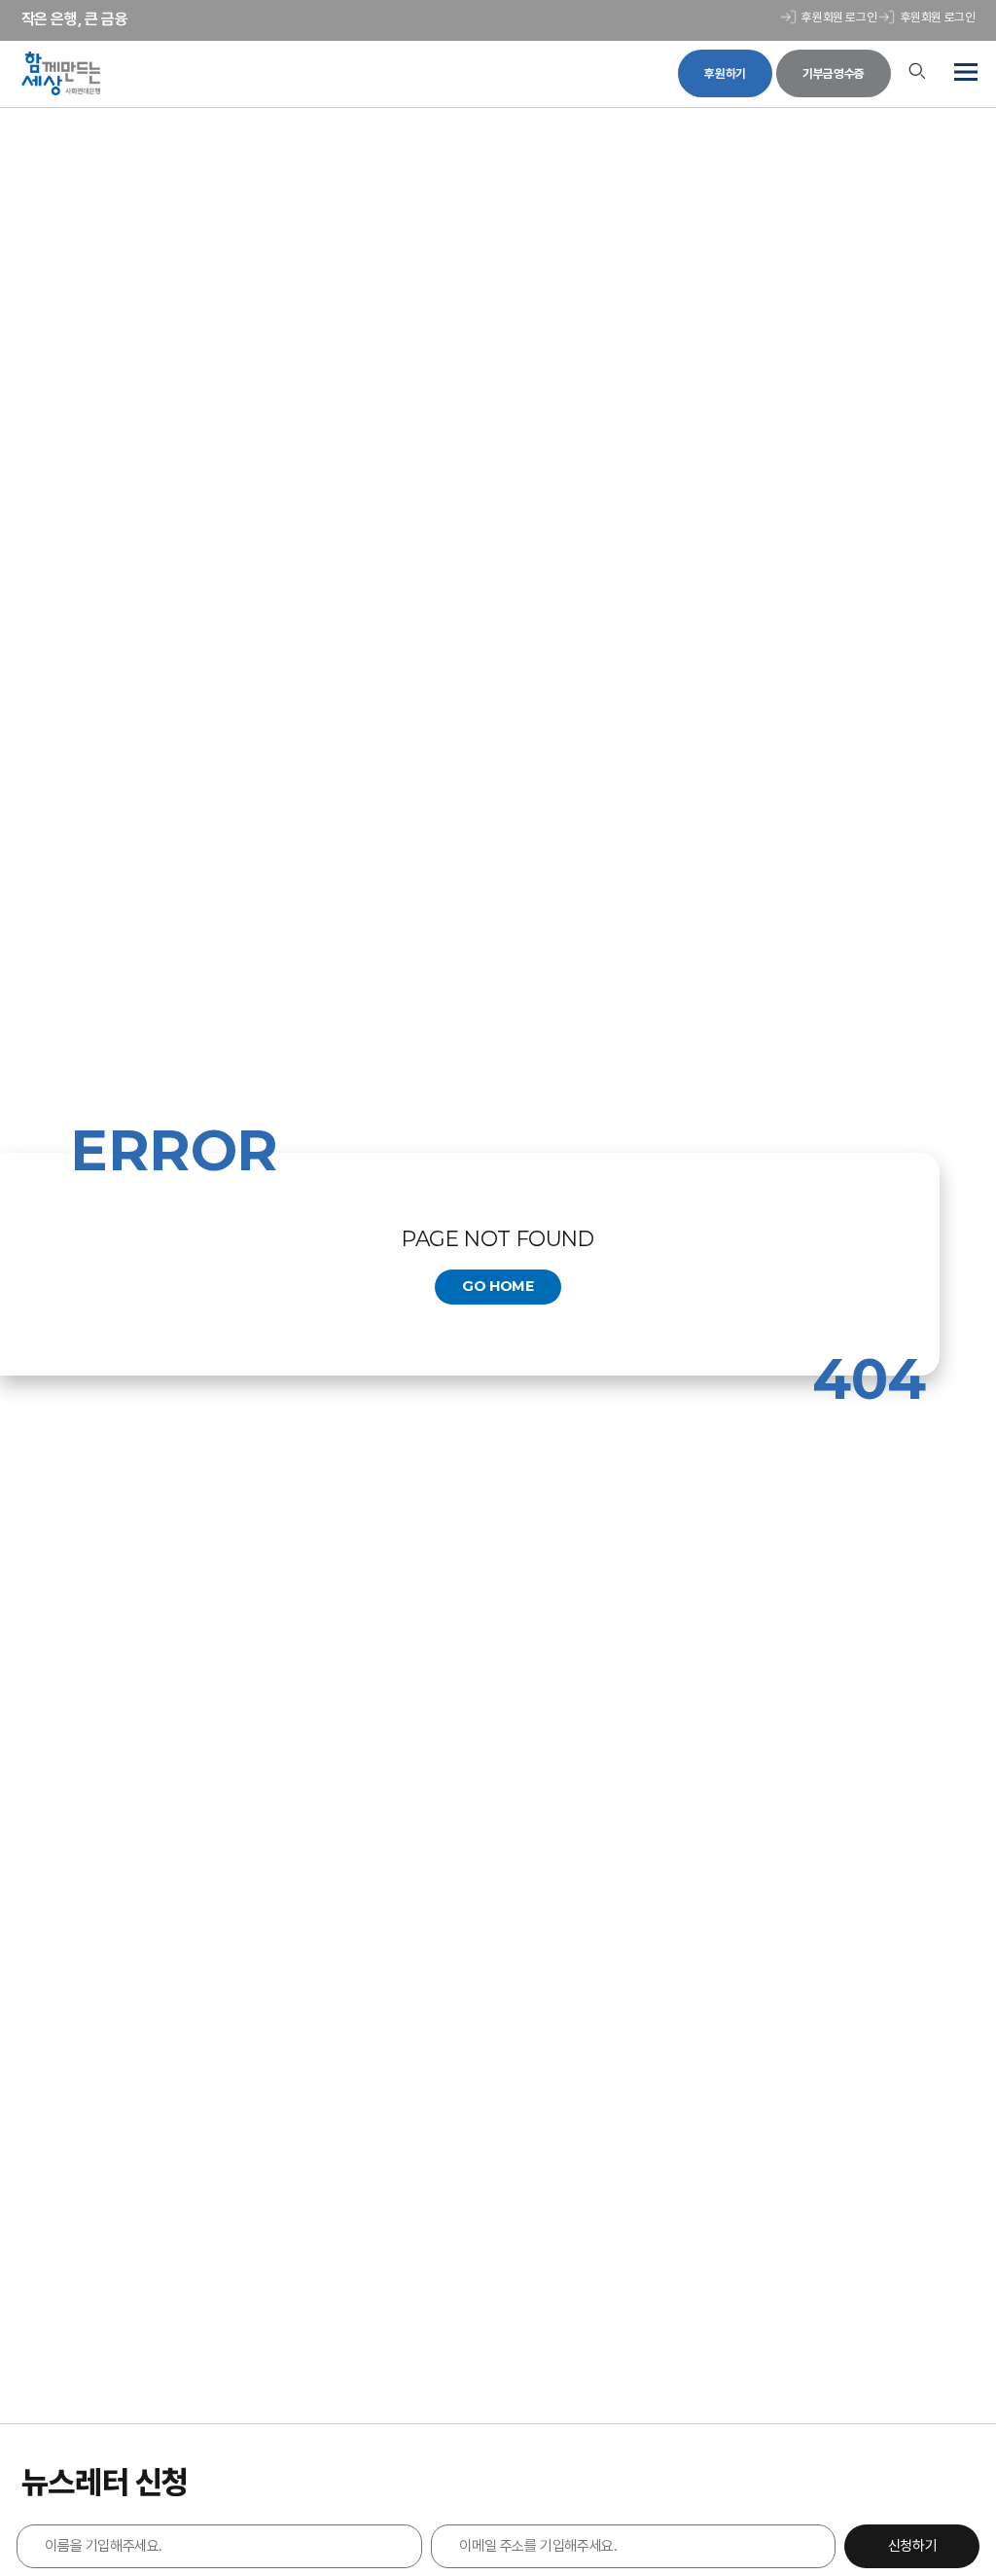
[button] (964, 74)
